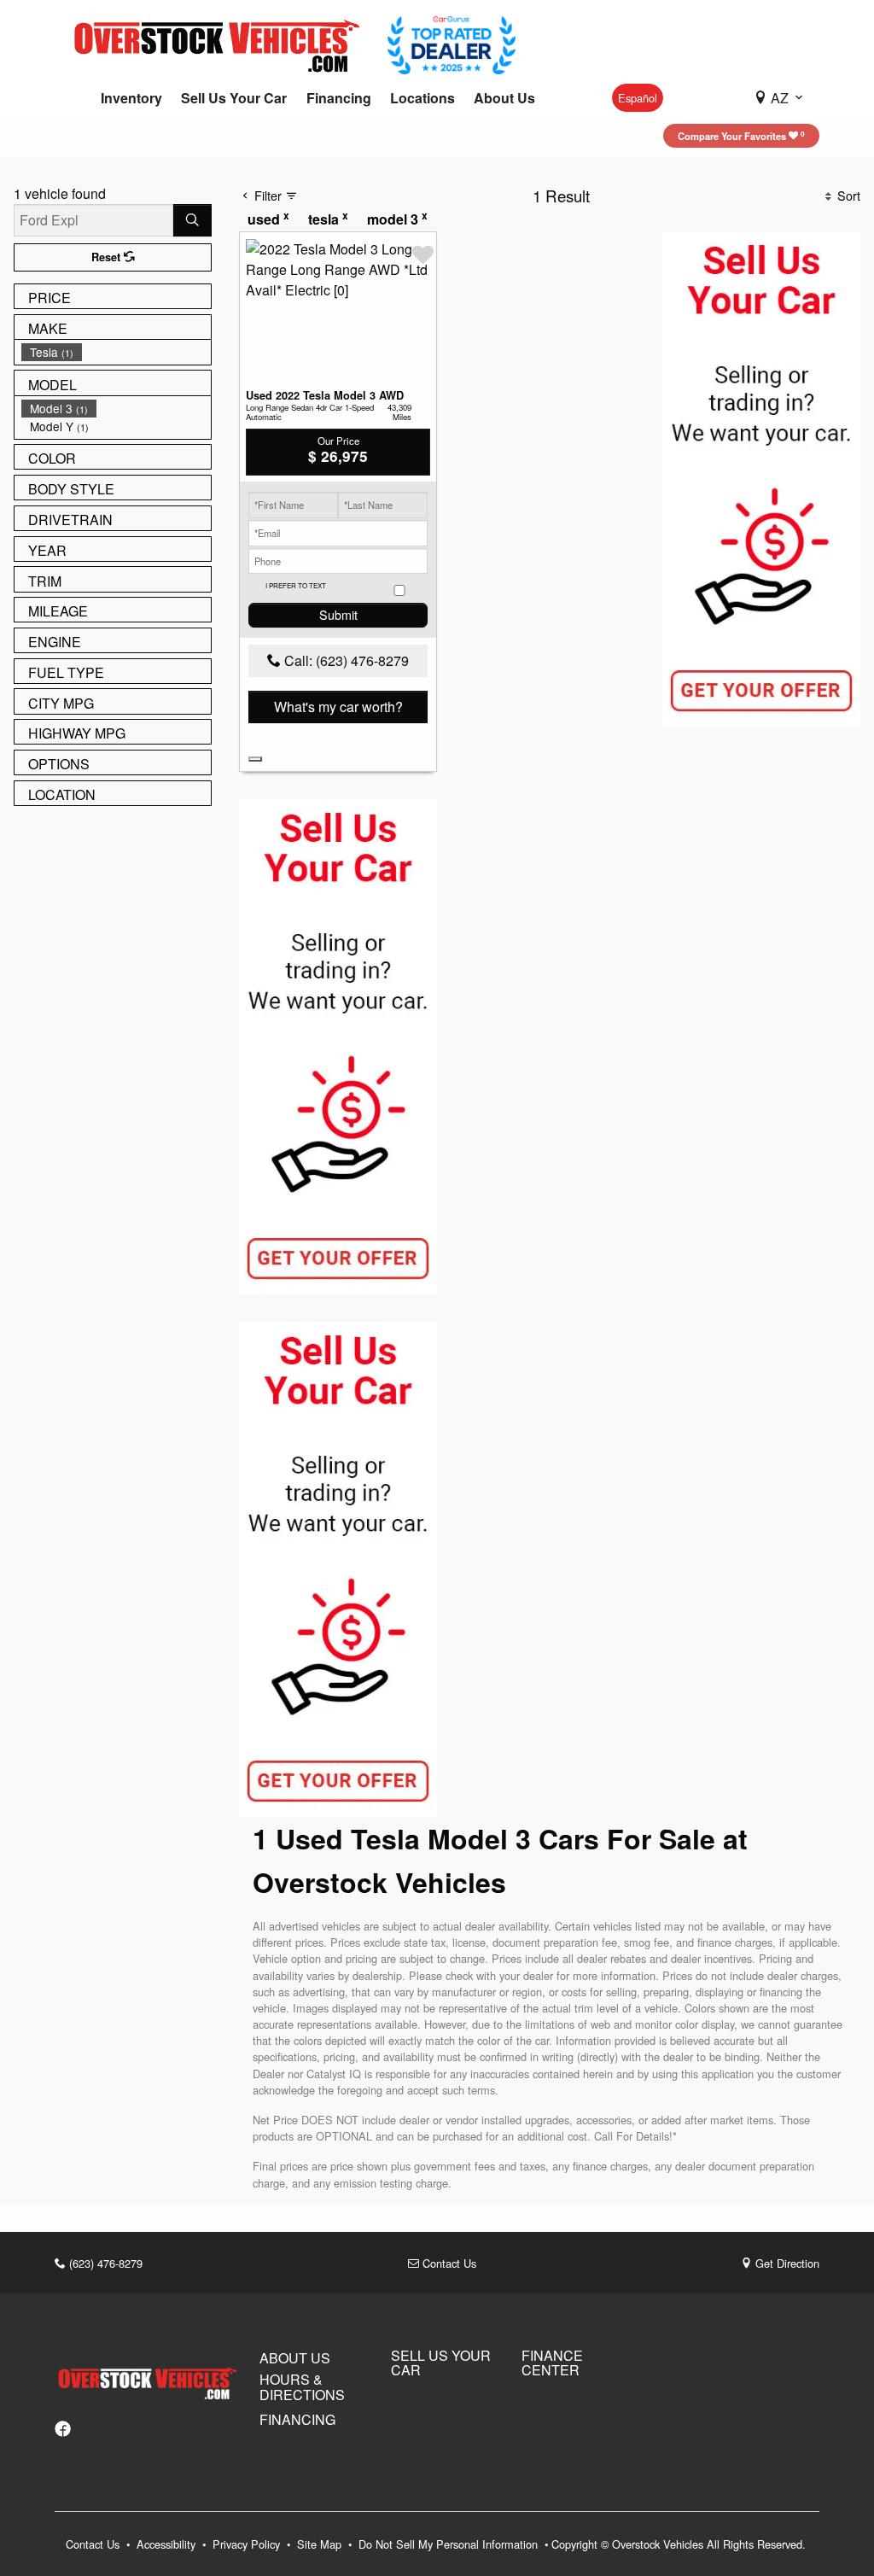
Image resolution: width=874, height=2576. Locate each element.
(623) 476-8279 (104, 2263)
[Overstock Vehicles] (221, 43)
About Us (295, 2358)
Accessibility (168, 2544)
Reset (108, 257)
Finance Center (552, 2363)
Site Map (321, 2544)
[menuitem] (116, 352)
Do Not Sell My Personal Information (450, 2544)
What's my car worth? (338, 707)
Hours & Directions (302, 2387)
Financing (297, 2420)
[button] (131, 98)
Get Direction (786, 2263)
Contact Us (448, 2263)
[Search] (192, 220)
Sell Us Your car (441, 2363)
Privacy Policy (248, 2544)
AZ (780, 98)
